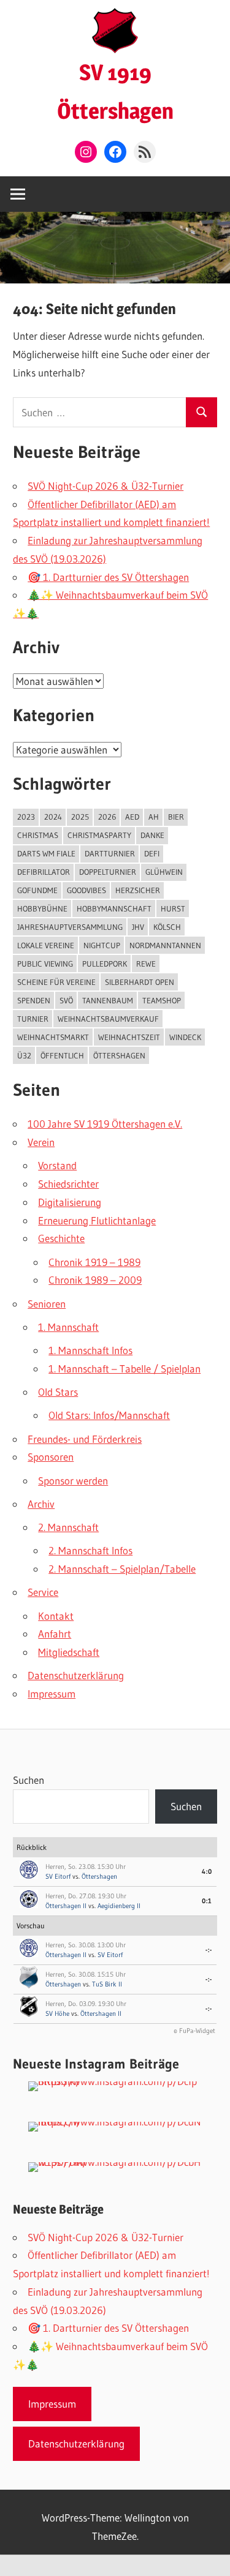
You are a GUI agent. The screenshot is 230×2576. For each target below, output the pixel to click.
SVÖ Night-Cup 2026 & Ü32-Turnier (105, 486)
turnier (33, 1019)
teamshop (162, 1000)
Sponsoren (51, 1457)
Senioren (47, 1304)
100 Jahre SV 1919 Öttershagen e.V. (105, 1124)
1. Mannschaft (68, 1327)
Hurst (173, 908)
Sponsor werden (73, 1481)
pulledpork (105, 964)
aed (132, 817)
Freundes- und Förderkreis (85, 1439)
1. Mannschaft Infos (90, 1350)
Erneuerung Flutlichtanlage (97, 1220)
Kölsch (167, 927)
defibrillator (44, 872)
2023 (26, 817)
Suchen (29, 1780)
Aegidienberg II (119, 1906)
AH (154, 817)
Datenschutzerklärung (76, 1675)
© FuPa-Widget (194, 2031)
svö (66, 1000)
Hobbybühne (42, 908)
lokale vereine (46, 945)
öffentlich (62, 1055)
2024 (53, 817)
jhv (138, 927)
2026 (107, 817)
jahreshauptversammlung (70, 927)
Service (43, 1592)
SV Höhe (57, 2013)
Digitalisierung (70, 1202)
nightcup (102, 945)
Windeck (185, 1037)
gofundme (37, 890)
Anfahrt (55, 1634)
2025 (80, 817)
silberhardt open (140, 982)
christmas (38, 835)
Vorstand (57, 1165)
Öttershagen (99, 1876)
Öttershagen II (66, 1906)
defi (152, 853)
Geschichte (61, 1238)
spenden (34, 1000)
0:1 (207, 1901)
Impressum (52, 1694)
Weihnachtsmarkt (53, 1037)
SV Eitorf (58, 1876)
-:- (209, 1950)
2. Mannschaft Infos (90, 1550)
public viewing (45, 964)
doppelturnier (108, 872)
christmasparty (99, 835)
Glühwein (164, 872)
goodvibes (86, 890)
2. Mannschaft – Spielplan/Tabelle (122, 1569)
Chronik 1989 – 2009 (95, 1280)
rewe (146, 964)
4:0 (207, 1871)
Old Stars (58, 1392)
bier (176, 817)
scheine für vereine (56, 982)
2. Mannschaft (68, 1527)
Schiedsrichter (68, 1184)
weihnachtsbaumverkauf (108, 1019)
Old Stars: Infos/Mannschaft (109, 1415)
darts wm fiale (46, 853)
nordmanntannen (165, 945)
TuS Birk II (107, 1984)
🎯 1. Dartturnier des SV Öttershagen (108, 577)
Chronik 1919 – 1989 (94, 1262)
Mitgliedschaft (69, 1652)
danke (152, 835)
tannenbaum (108, 1000)
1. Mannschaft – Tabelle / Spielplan (125, 1368)
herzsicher (138, 890)
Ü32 (24, 1055)
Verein (41, 1142)
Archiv (41, 1504)
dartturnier (110, 853)
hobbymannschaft (114, 908)
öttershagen (119, 1055)
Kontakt (56, 1616)
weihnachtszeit (129, 1037)
